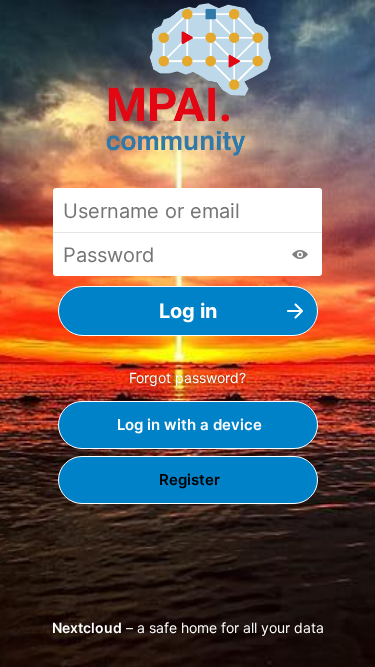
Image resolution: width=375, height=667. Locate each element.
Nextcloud (87, 627)
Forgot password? (187, 377)
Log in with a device (187, 424)
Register (187, 479)
